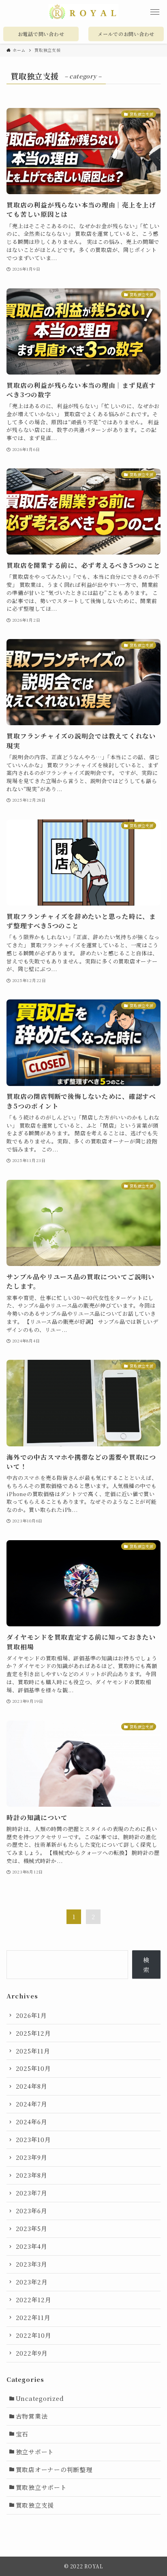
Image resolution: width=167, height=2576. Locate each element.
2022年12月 (34, 2300)
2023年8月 (32, 2175)
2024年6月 (32, 2122)
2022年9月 (32, 2353)
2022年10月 (34, 2335)
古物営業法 (32, 2416)
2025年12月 (33, 2033)
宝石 (22, 2434)
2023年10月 (33, 2139)
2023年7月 (32, 2193)
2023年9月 (32, 2157)
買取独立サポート (41, 2487)
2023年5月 (32, 2228)
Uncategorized (40, 2398)
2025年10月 (33, 2068)
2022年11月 (33, 2317)
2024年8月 (32, 2086)
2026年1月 (31, 2015)
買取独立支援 (35, 2505)
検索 (146, 1965)
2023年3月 (32, 2264)
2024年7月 (32, 2104)
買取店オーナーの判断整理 (54, 2469)
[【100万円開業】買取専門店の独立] (84, 12)
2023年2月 (32, 2282)
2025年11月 (33, 2051)
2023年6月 (32, 2211)
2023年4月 (32, 2246)
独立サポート (35, 2452)
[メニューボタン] (155, 12)
